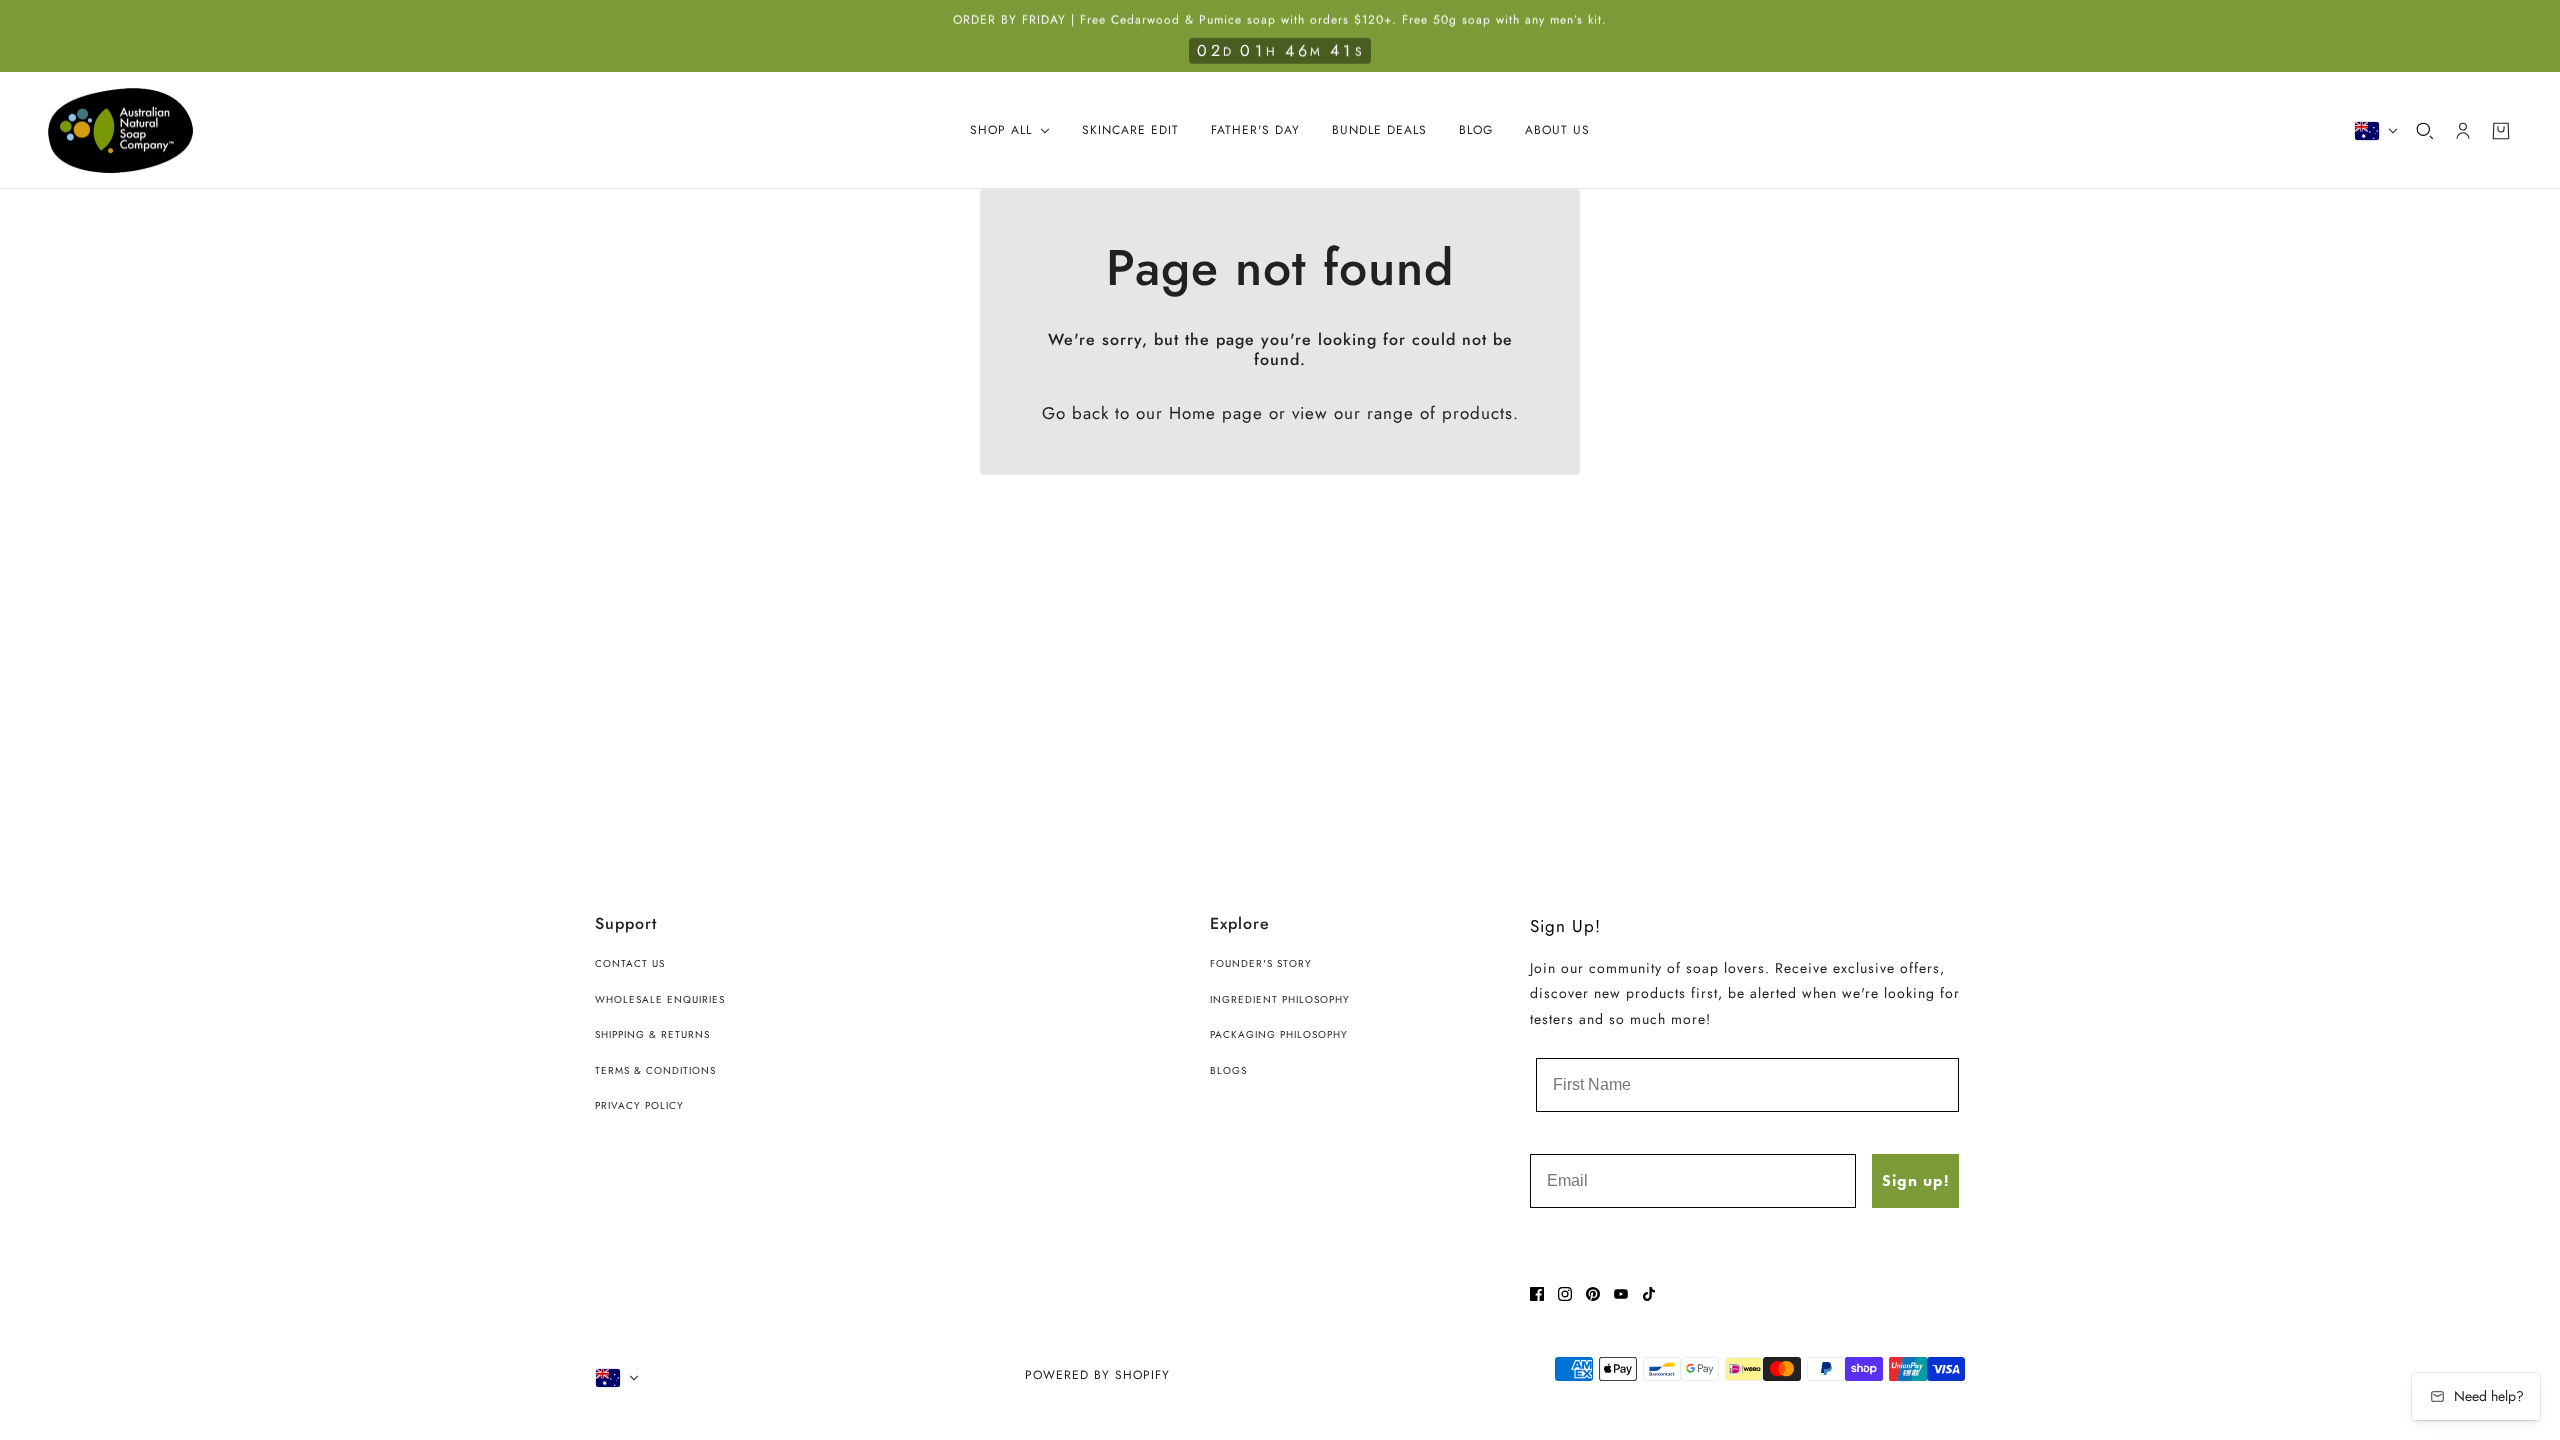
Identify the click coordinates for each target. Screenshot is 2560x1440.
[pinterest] (1593, 1294)
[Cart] (2501, 131)
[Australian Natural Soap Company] (120, 131)
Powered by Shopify (1097, 1375)
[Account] (2463, 131)
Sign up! (1915, 1180)
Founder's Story (1261, 963)
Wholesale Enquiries (660, 999)
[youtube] (1621, 1294)
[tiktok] (1649, 1294)
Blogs (1228, 1070)
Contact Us (630, 963)
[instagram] (1565, 1294)
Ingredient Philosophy (1280, 999)
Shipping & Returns (652, 1034)
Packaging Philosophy (1279, 1034)
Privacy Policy (639, 1105)
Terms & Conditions (655, 1070)
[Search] (2425, 131)
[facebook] (1537, 1294)
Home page (1216, 413)
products (1477, 413)
